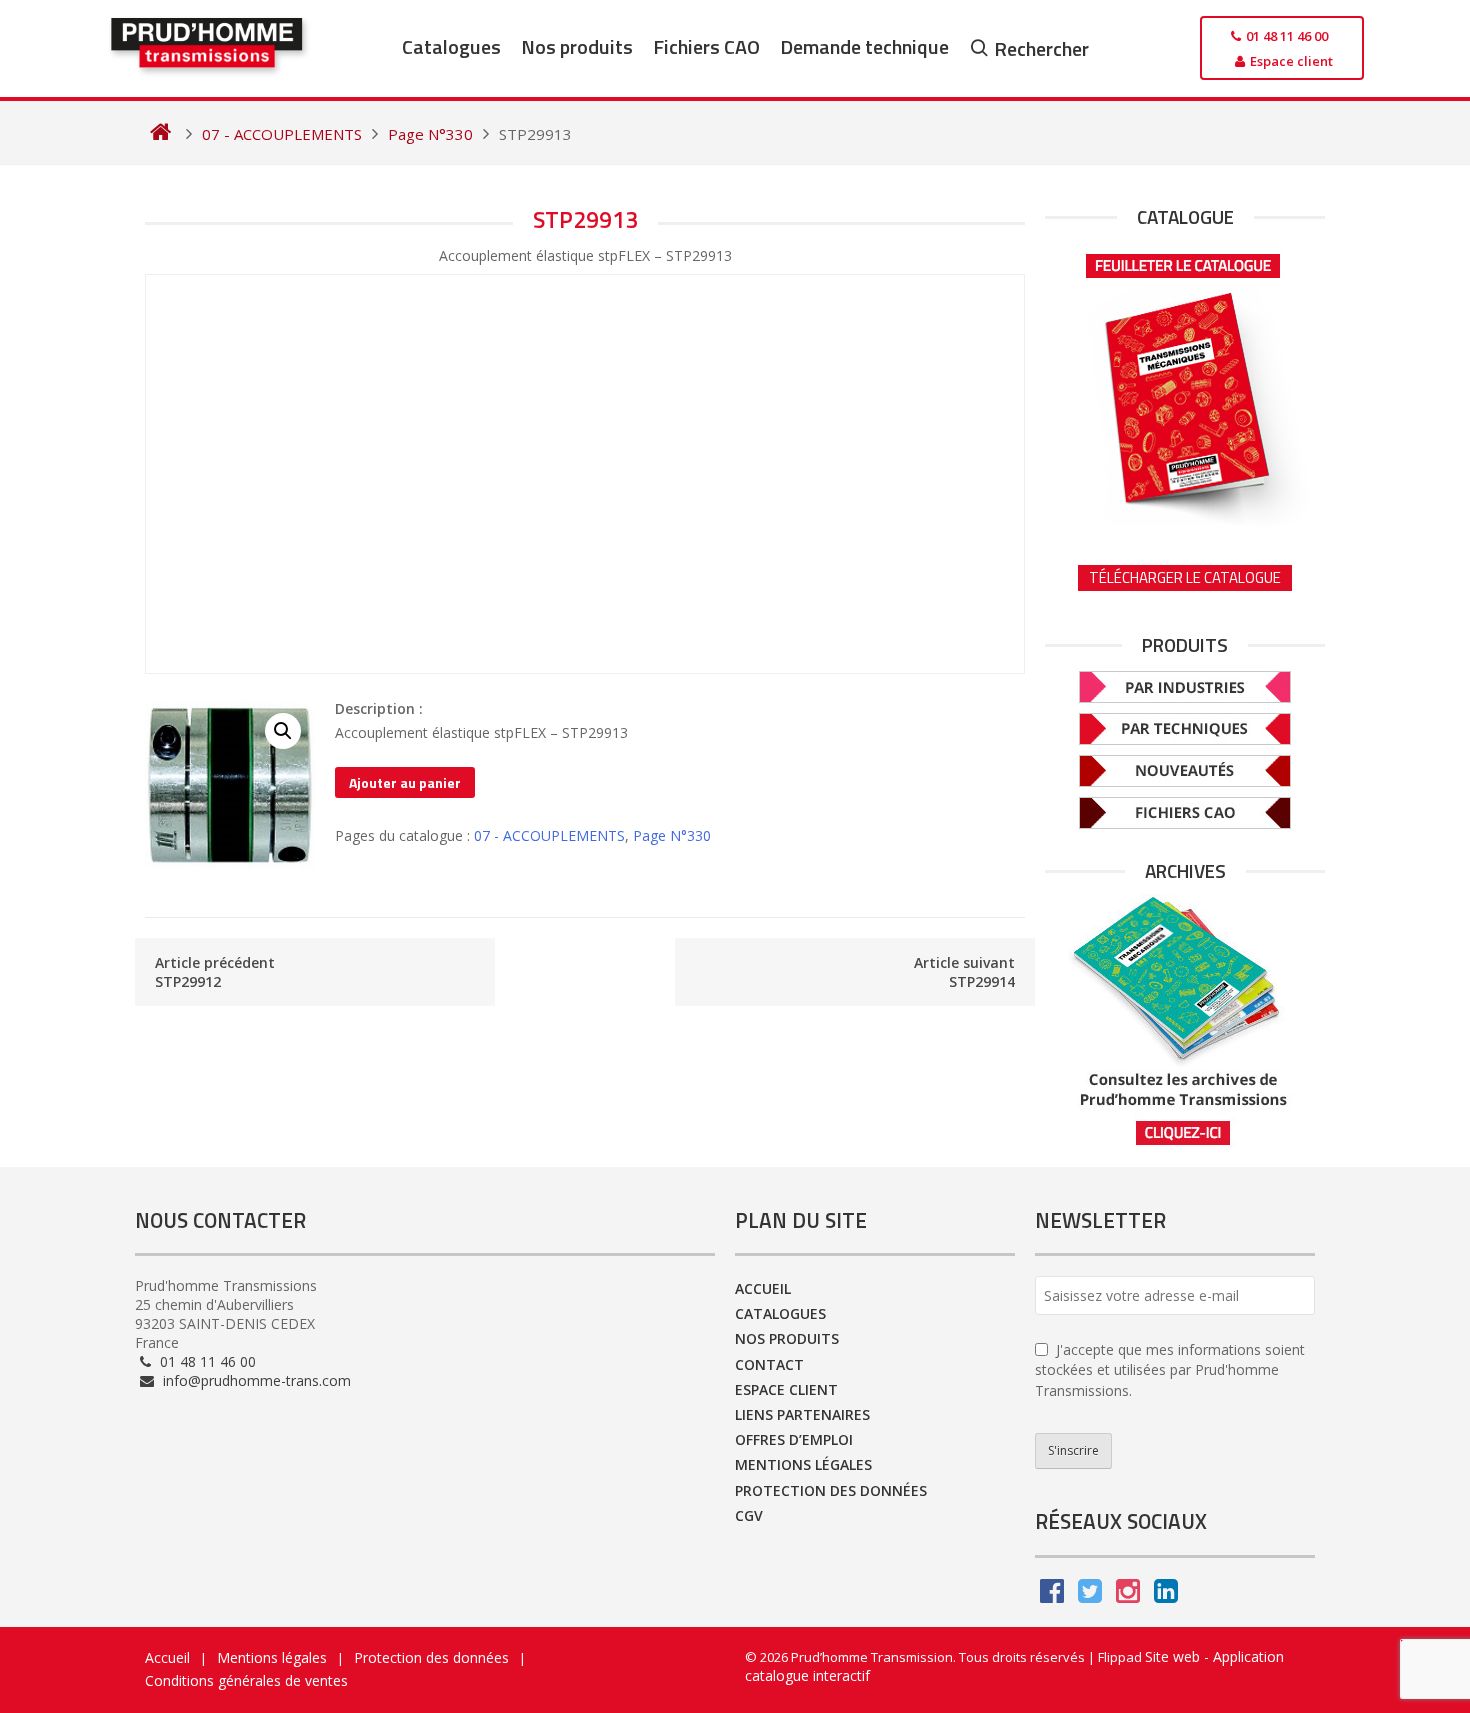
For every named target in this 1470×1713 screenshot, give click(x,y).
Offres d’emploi (794, 1439)
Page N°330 (672, 835)
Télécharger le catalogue (1185, 577)
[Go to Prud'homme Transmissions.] (160, 134)
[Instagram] (1128, 1595)
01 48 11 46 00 (206, 1361)
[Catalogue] (1185, 383)
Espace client (786, 1389)
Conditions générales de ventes (246, 1680)
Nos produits (577, 46)
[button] (283, 731)
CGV (749, 1515)
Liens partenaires (802, 1414)
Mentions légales (803, 1464)
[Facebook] (1052, 1595)
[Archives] (1185, 1020)
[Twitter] (1090, 1595)
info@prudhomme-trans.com (255, 1380)
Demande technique (864, 46)
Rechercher (1041, 48)
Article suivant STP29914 (964, 972)
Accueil (763, 1288)
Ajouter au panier (405, 782)
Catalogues (451, 46)
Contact (769, 1364)
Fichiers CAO (706, 46)
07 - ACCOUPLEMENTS (549, 835)
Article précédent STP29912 (215, 972)
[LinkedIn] (1166, 1595)
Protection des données (831, 1490)
